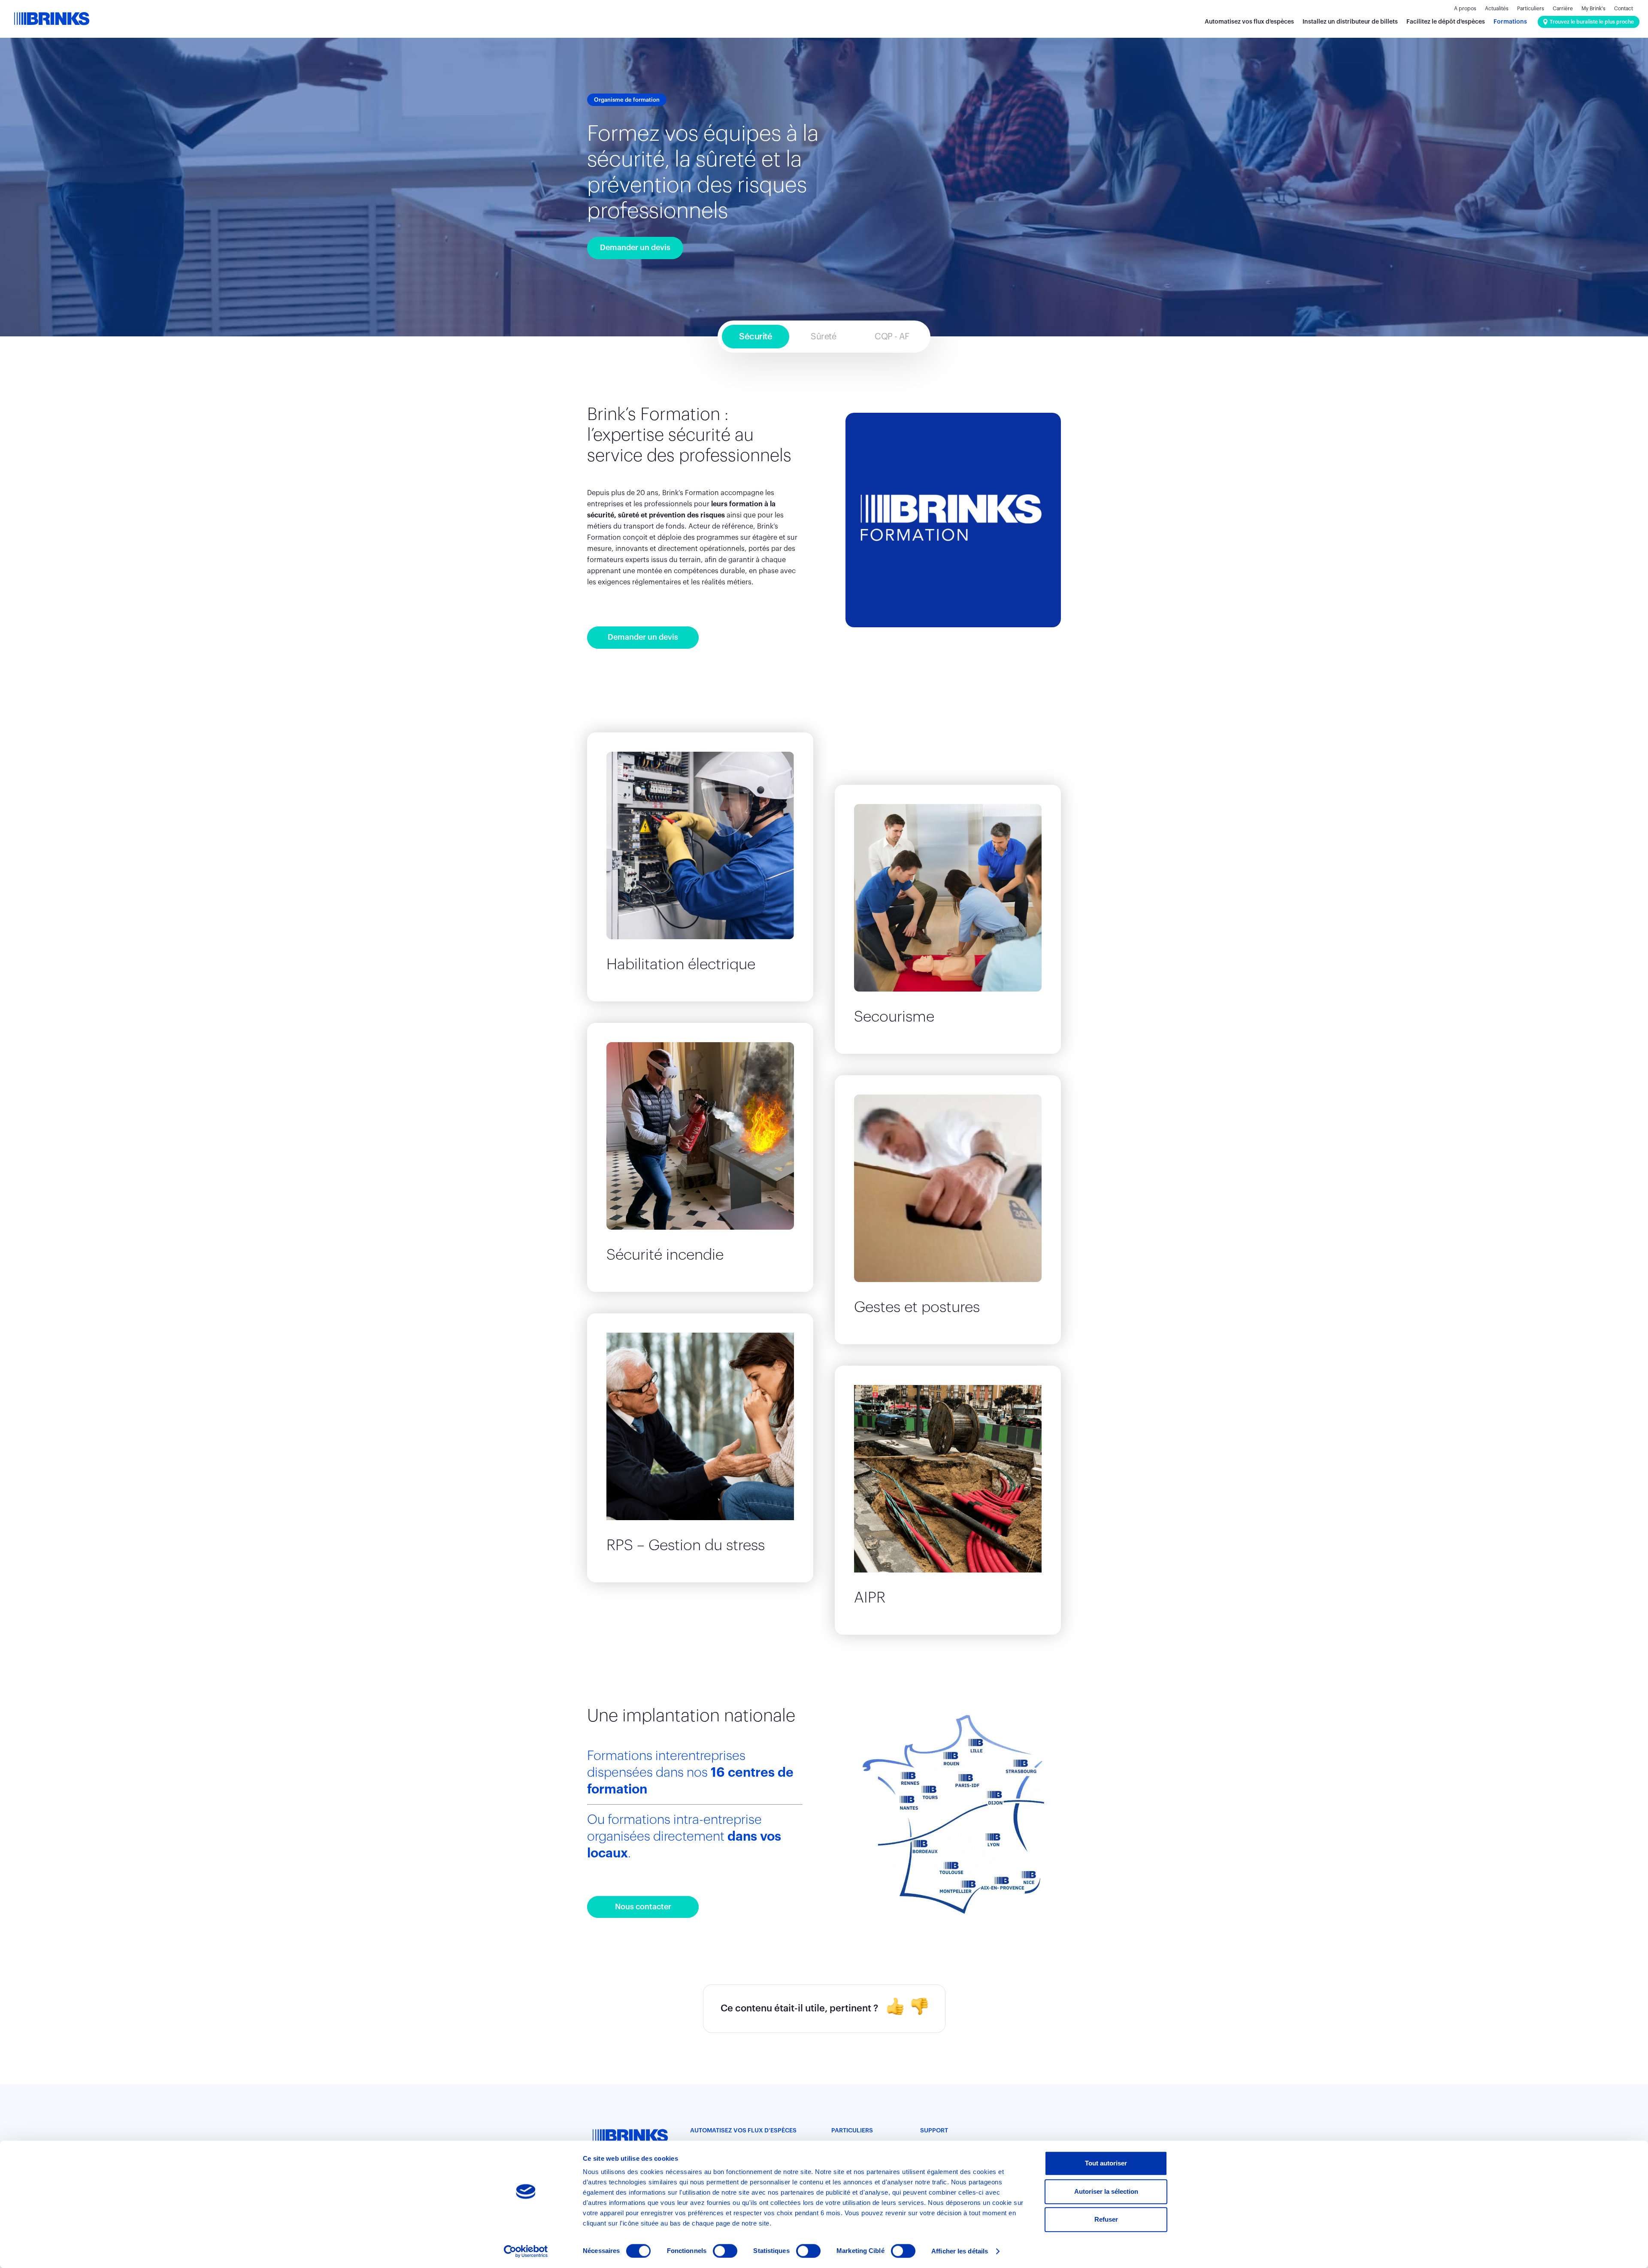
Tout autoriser (1106, 2163)
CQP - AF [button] (892, 337)
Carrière (1563, 9)
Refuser (1106, 2219)
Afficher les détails (960, 2251)
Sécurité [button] (756, 337)
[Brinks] (51, 19)
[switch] (725, 2251)
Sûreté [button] (823, 337)
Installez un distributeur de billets (1350, 22)
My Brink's (1593, 9)
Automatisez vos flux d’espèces (1249, 22)
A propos (1465, 9)
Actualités (1497, 9)
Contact (1624, 9)
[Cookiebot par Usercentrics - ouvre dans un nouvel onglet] (526, 2251)
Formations (1510, 22)
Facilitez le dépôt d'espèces (1446, 22)
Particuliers (1531, 9)
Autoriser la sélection (1106, 2191)
